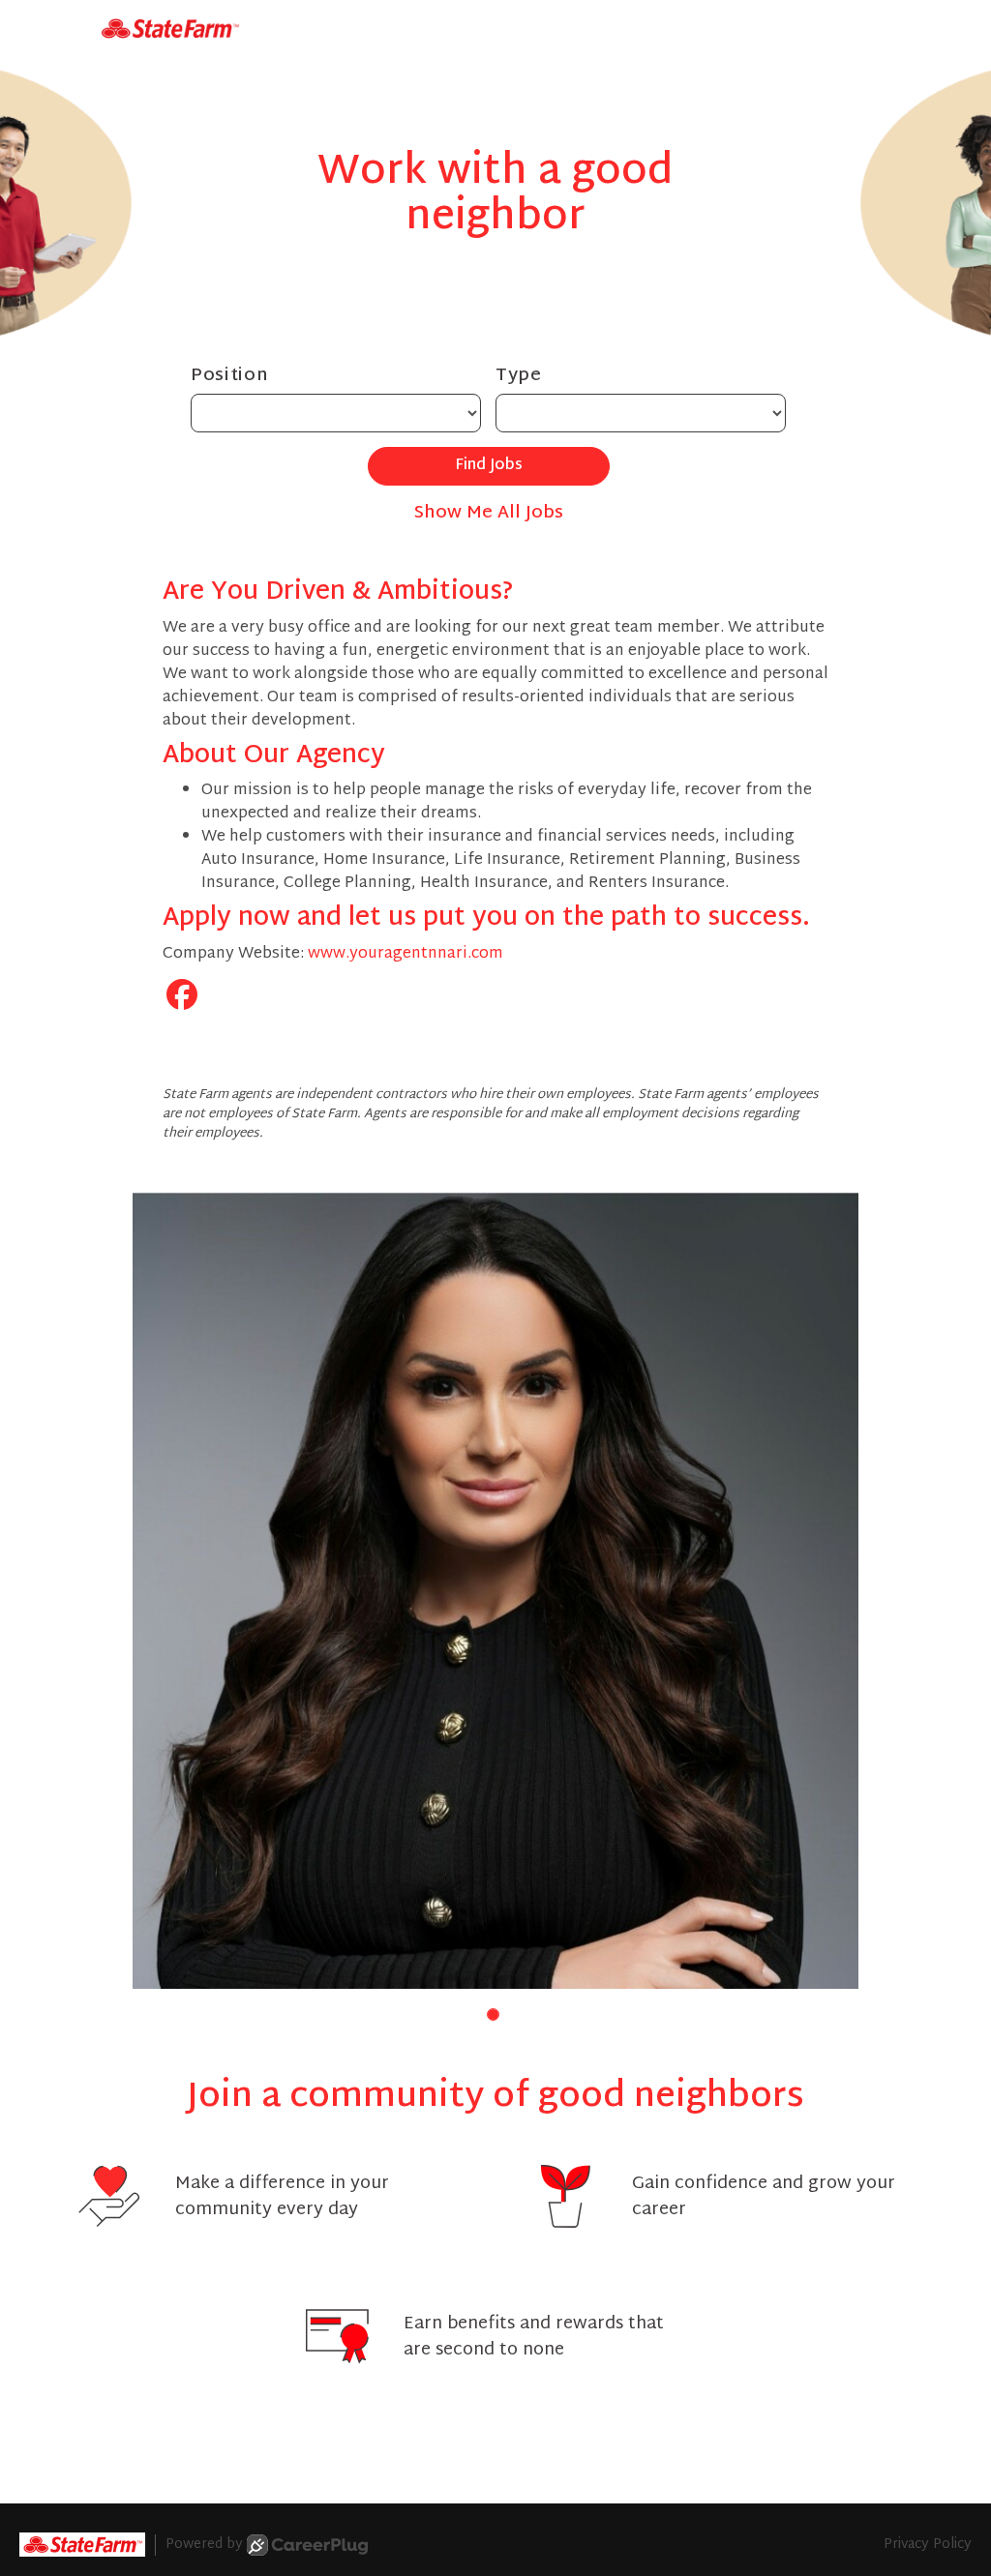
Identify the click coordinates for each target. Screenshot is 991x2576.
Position (230, 376)
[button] (493, 2014)
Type (519, 376)
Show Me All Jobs (489, 513)
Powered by (204, 2545)
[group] (495, 1590)
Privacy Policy (928, 2545)
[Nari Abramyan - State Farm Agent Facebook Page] (182, 999)
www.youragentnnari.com (405, 954)
